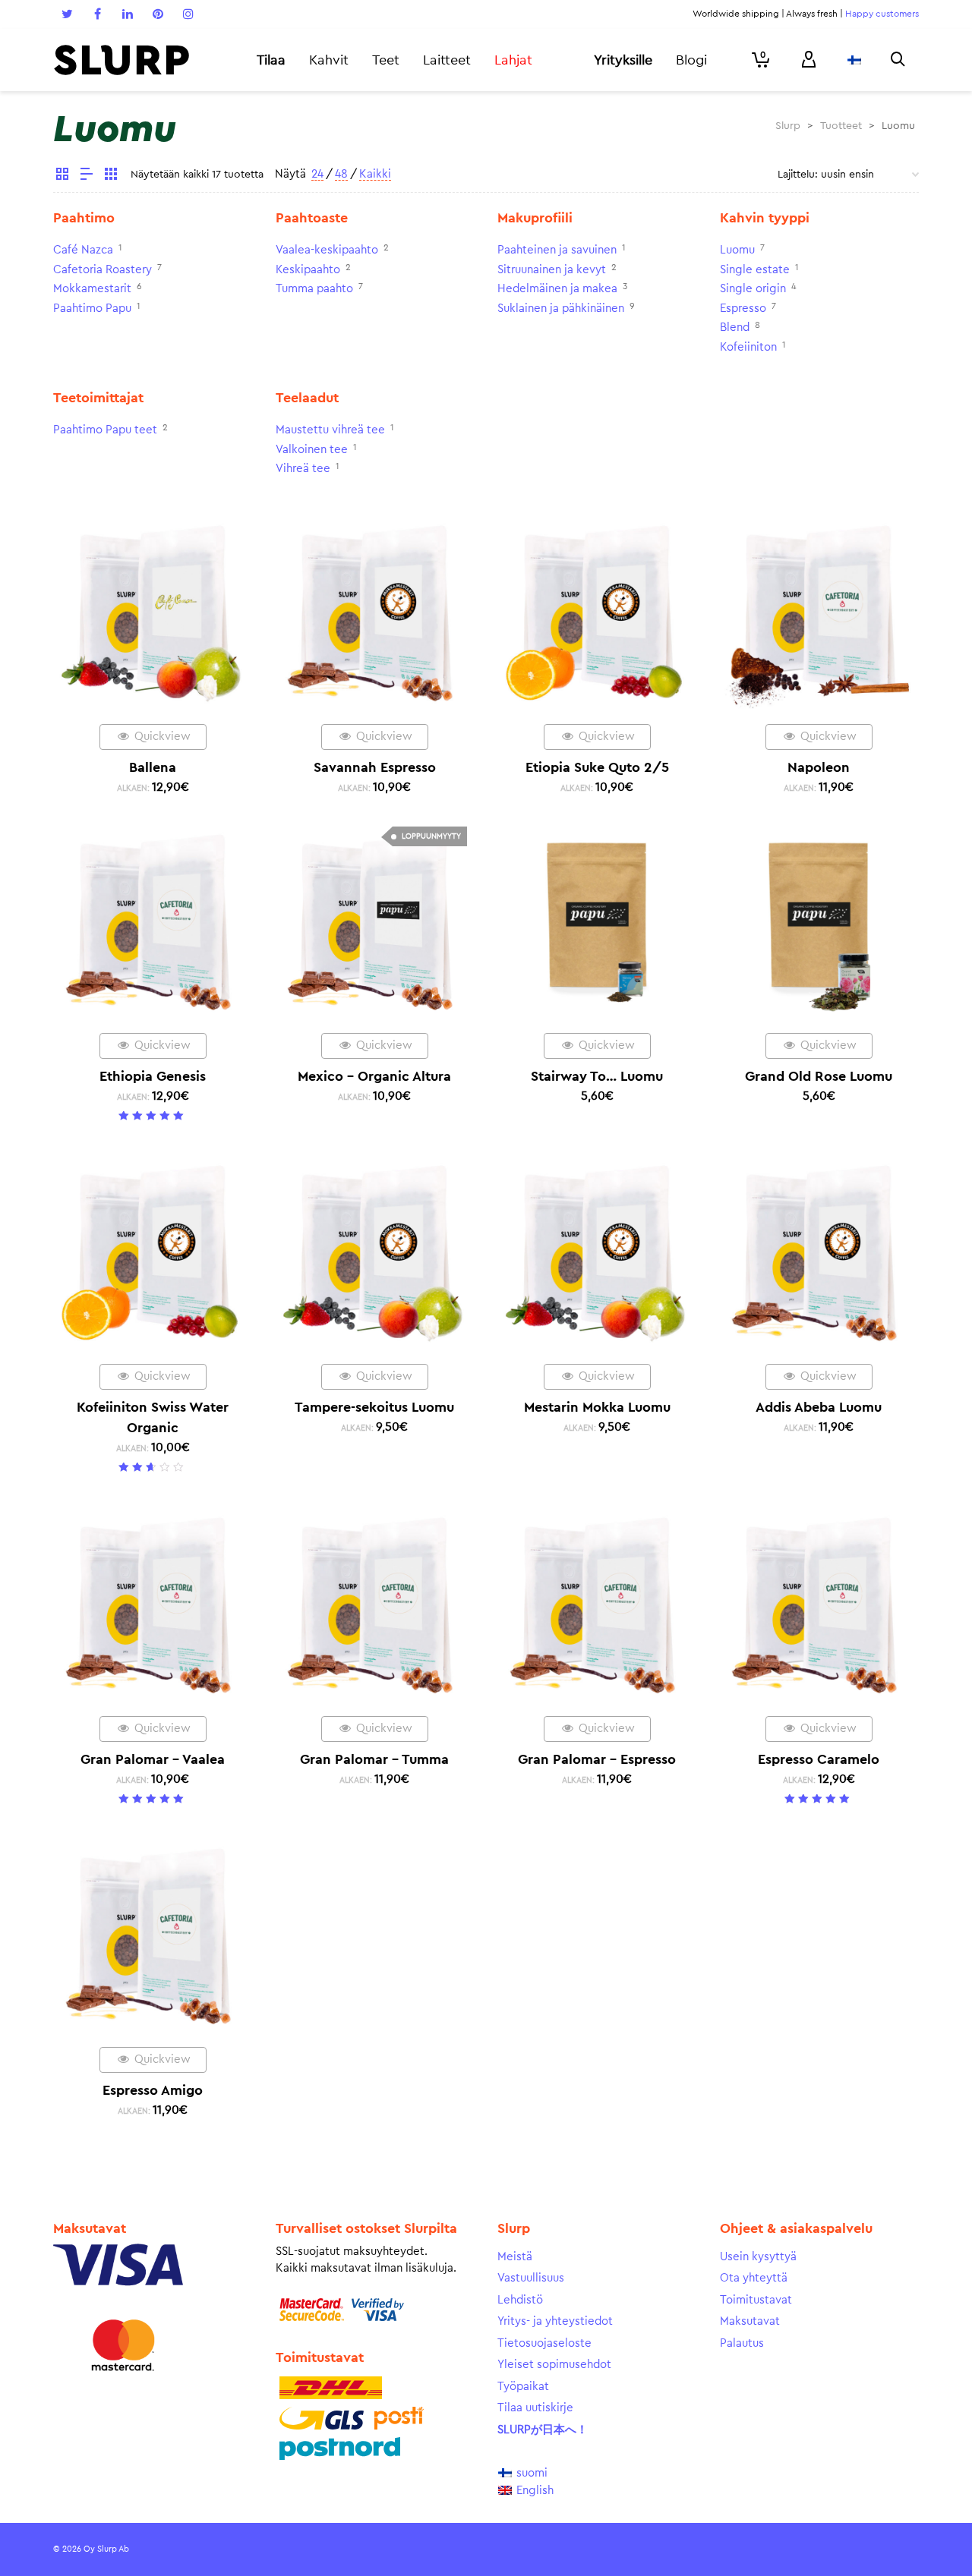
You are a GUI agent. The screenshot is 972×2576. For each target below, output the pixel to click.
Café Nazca (83, 250)
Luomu (737, 250)
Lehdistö (520, 2300)
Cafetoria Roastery (103, 270)
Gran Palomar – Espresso (597, 1759)
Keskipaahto (308, 270)
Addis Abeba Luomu (819, 1407)
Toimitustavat (756, 2300)
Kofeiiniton (748, 347)
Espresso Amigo (153, 2090)
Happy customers (882, 14)
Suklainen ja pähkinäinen (561, 309)
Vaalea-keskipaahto (327, 250)
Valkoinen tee (312, 450)
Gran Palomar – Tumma (374, 1759)
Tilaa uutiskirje (535, 2408)
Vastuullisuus (531, 2278)
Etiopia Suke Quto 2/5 (597, 767)
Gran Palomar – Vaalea (153, 1759)
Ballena (153, 767)
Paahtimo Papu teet (105, 430)
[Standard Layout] (62, 176)
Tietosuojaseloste (544, 2343)
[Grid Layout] (111, 176)
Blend (735, 328)
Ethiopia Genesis (153, 1076)
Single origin (753, 289)
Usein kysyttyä (758, 2257)
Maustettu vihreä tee (330, 430)
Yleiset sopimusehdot (554, 2365)
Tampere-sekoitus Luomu (374, 1407)
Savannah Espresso (375, 767)
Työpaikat (523, 2387)
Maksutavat (750, 2321)
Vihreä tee (303, 469)
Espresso (743, 309)
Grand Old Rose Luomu (819, 1076)
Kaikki (375, 174)
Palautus (742, 2343)
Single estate (755, 270)
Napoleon (819, 767)
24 (317, 174)
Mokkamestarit (92, 289)
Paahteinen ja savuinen (557, 250)
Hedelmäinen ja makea (557, 289)
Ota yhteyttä (754, 2278)
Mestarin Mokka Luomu (597, 1407)
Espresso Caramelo (819, 1759)
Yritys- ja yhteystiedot (555, 2321)
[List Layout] (87, 176)
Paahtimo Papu (92, 309)
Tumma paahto (314, 289)
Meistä (515, 2257)
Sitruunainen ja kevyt (552, 270)
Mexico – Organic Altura (374, 1076)
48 (341, 174)
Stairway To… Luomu (597, 1076)
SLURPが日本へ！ (543, 2430)
